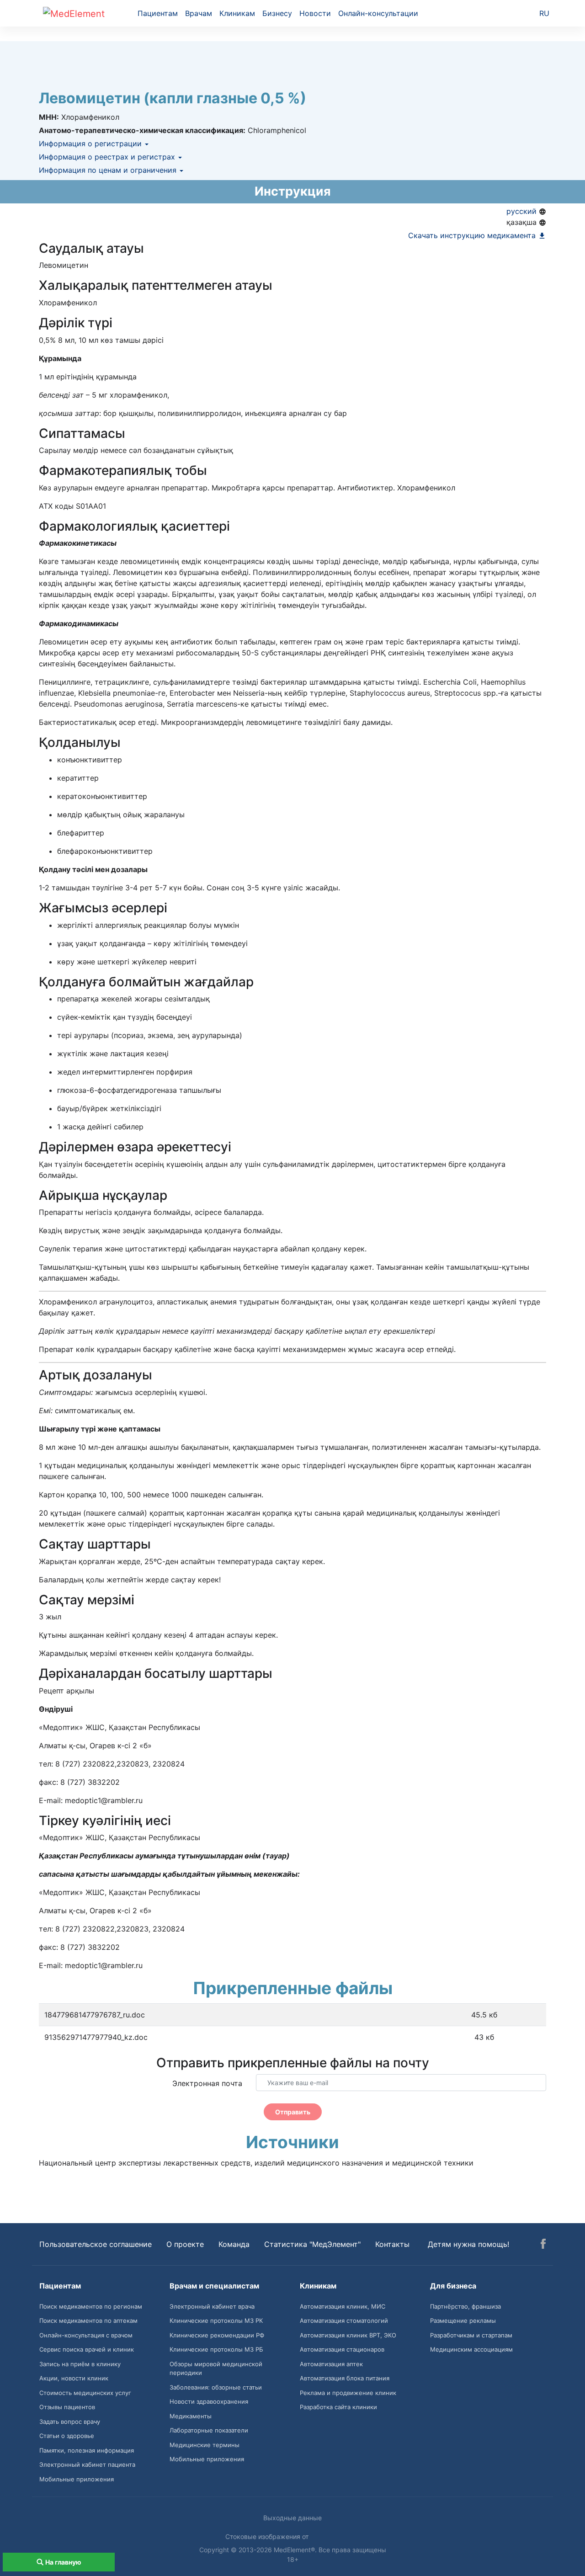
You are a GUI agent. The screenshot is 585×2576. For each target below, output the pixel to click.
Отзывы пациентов (67, 2407)
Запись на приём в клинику (80, 2364)
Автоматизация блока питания (345, 2378)
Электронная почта (207, 2083)
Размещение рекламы (463, 2321)
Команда (234, 2244)
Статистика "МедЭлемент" (312, 2244)
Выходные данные (292, 2518)
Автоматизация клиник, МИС (343, 2306)
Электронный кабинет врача (212, 2306)
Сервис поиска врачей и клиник (87, 2349)
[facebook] (543, 2245)
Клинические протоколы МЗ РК (216, 2321)
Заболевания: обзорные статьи (216, 2387)
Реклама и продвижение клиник (348, 2393)
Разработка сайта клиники (338, 2407)
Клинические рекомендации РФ (217, 2335)
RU (544, 13)
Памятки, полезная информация (87, 2450)
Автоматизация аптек (331, 2364)
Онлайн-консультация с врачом (86, 2335)
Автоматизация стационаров (342, 2349)
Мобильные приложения (77, 2479)
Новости (315, 13)
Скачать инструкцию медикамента (473, 235)
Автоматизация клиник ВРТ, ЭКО (348, 2335)
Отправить (293, 2112)
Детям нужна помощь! (468, 2244)
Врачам (199, 13)
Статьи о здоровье (67, 2436)
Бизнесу (277, 13)
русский (523, 211)
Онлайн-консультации (378, 13)
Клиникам (237, 13)
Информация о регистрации (91, 144)
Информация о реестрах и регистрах (108, 157)
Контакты (392, 2244)
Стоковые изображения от (268, 2536)
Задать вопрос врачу (70, 2422)
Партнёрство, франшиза (465, 2306)
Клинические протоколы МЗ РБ (216, 2349)
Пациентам (158, 13)
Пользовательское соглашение (96, 2244)
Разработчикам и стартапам (471, 2335)
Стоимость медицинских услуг (85, 2393)
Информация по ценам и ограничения (109, 170)
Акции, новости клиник (74, 2378)
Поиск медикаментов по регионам (91, 2306)
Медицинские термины (205, 2445)
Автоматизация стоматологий (344, 2321)
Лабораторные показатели (209, 2430)
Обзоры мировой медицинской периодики (216, 2368)
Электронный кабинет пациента (87, 2464)
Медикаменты (191, 2416)
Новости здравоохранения (209, 2401)
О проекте (185, 2244)
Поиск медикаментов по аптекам (88, 2321)
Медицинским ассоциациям (471, 2349)
